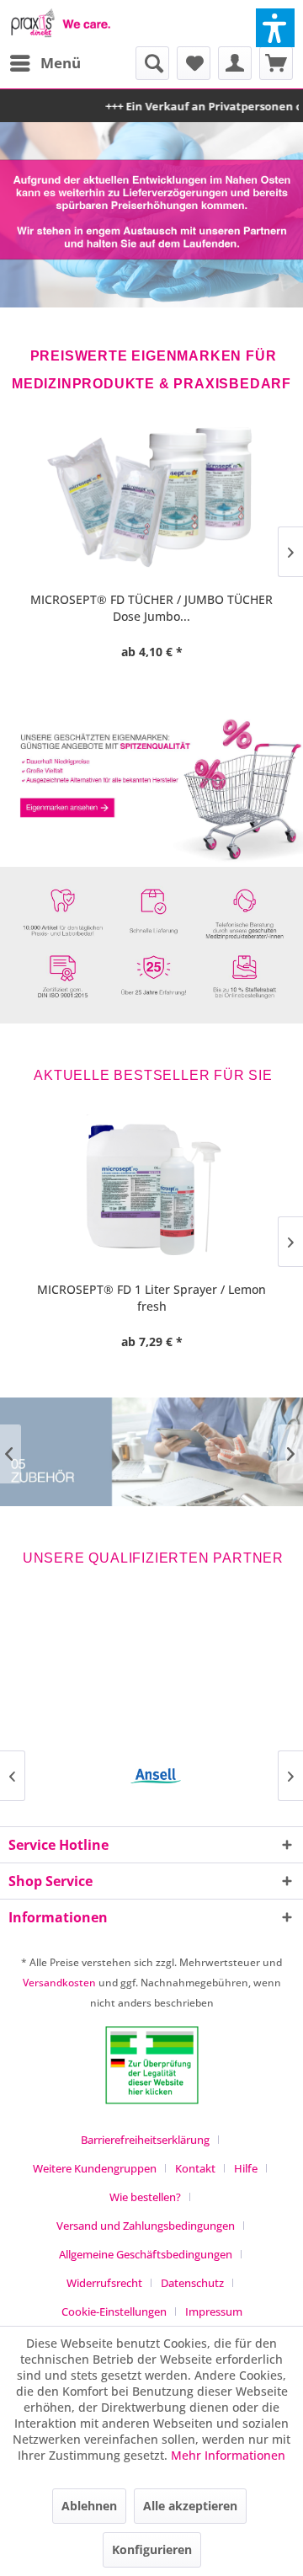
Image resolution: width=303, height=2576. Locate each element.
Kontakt (195, 2168)
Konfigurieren (152, 2549)
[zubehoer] (151, 1451)
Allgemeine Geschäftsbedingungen (146, 2254)
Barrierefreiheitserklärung (145, 2140)
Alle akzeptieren (190, 2506)
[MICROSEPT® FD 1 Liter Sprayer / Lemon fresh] (151, 1189)
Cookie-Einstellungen (114, 2311)
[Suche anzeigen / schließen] (152, 63)
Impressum (214, 2311)
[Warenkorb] (276, 63)
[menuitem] (45, 63)
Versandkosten (59, 1983)
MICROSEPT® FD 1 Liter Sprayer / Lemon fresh (151, 1298)
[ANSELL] (151, 1776)
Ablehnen (89, 2506)
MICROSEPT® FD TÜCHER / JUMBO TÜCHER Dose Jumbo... (151, 608)
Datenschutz (192, 2283)
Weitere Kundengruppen (95, 2168)
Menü (61, 63)
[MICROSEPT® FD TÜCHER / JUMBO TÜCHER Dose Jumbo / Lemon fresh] (151, 500)
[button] (275, 28)
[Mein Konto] (235, 63)
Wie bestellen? (145, 2197)
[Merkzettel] (194, 63)
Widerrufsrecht (104, 2283)
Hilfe (246, 2168)
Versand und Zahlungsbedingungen (146, 2226)
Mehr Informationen (228, 2455)
